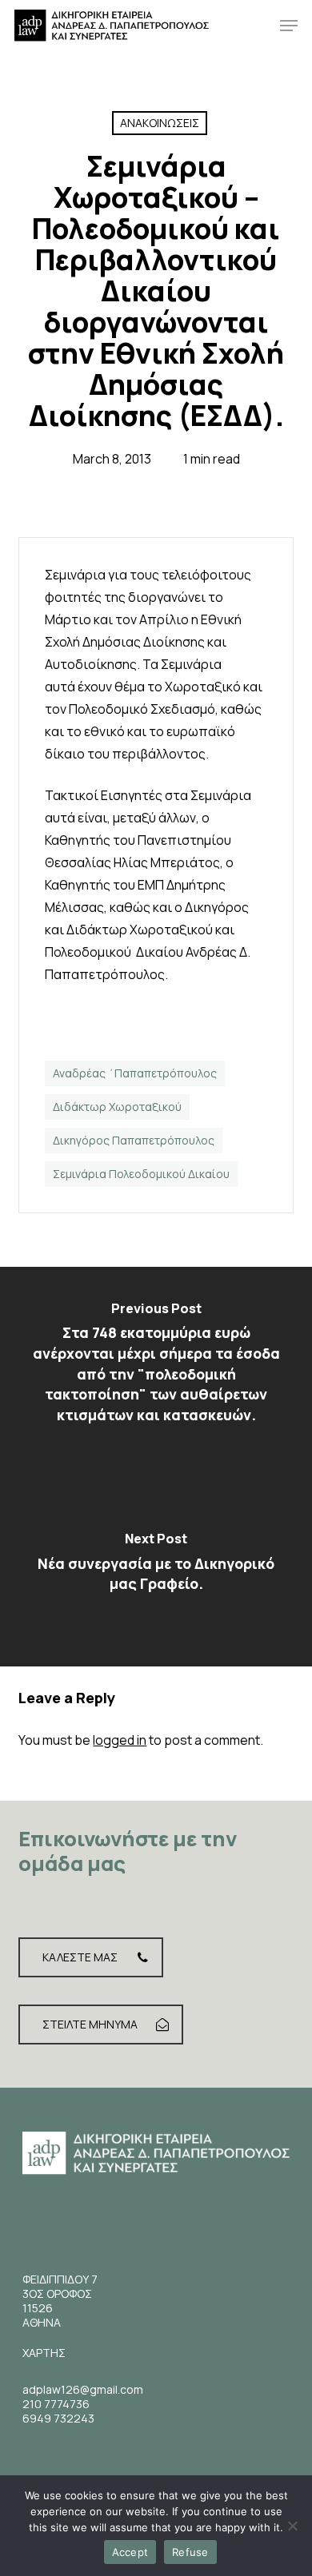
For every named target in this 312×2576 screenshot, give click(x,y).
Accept (130, 2552)
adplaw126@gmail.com (83, 2389)
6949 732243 (58, 2418)
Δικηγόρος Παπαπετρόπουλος (134, 1140)
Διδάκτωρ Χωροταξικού (117, 1107)
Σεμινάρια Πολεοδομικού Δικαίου (141, 1174)
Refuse (190, 2552)
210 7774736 (56, 2404)
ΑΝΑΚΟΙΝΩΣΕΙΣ (160, 123)
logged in (120, 1740)
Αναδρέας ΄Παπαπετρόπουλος (135, 1073)
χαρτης (44, 2353)
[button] (289, 26)
